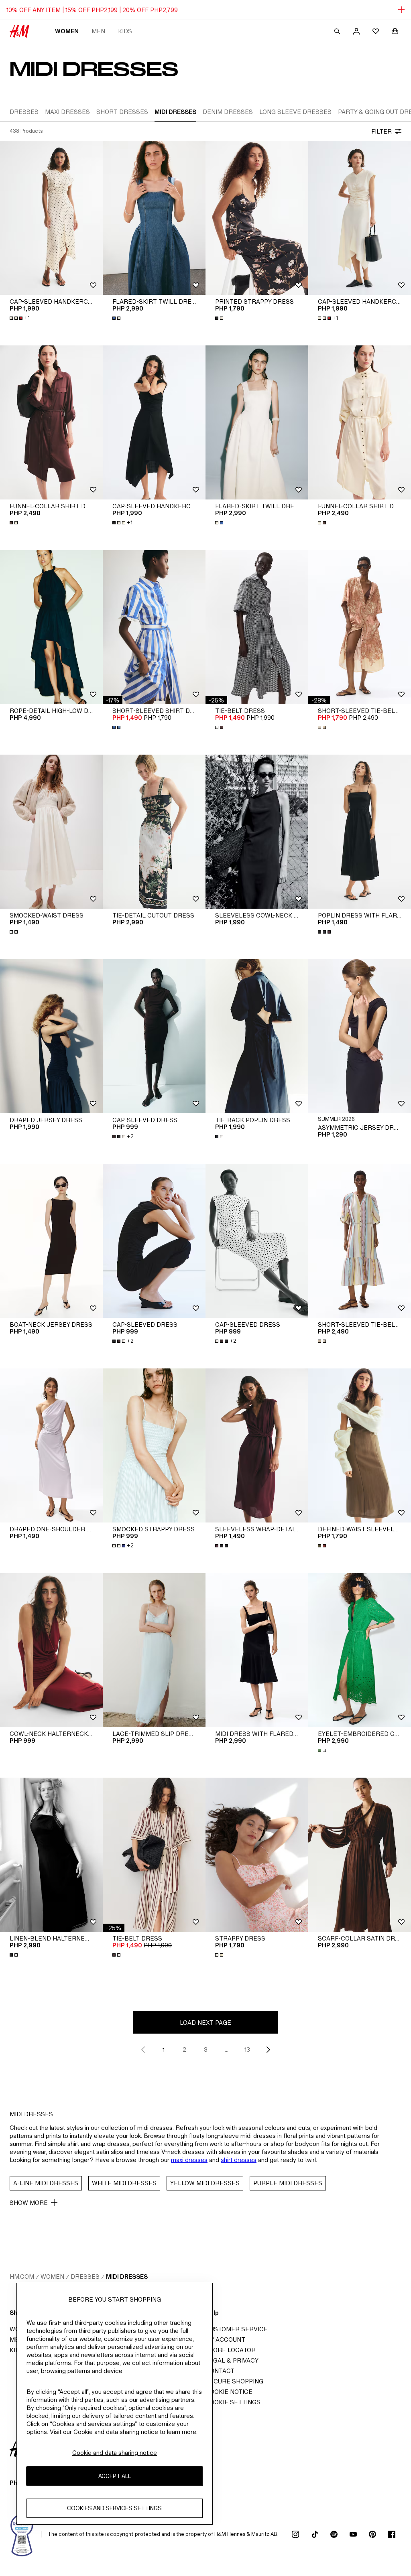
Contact (220, 2371)
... (227, 2049)
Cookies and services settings (114, 2508)
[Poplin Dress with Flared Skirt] (360, 832)
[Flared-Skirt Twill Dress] (154, 218)
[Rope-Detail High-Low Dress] (51, 627)
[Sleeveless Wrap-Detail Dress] (257, 1445)
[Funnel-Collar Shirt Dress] (51, 422)
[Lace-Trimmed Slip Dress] (154, 1650)
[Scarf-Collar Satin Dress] (360, 1855)
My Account (225, 2340)
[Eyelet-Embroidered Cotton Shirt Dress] (360, 1650)
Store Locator (231, 2350)
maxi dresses (189, 2160)
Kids (125, 31)
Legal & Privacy (232, 2360)
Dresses (85, 2277)
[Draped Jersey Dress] (51, 1036)
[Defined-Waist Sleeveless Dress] (360, 1445)
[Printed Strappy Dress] (257, 218)
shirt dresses (239, 2160)
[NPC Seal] (22, 2534)
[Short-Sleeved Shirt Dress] (154, 627)
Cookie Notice (229, 2392)
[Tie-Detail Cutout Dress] (154, 832)
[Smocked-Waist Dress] (51, 832)
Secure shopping (234, 2381)
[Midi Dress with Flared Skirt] (257, 1650)
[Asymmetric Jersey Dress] (360, 1036)
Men (98, 31)
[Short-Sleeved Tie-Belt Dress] (360, 627)
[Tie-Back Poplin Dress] (257, 1036)
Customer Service (237, 2329)
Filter (381, 131)
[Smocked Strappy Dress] (154, 1445)
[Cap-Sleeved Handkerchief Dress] (51, 218)
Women (67, 31)
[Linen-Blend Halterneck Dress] (51, 1855)
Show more (29, 2203)
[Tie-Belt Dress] (257, 627)
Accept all (115, 2476)
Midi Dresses (127, 2277)
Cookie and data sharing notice (115, 2453)
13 (247, 2049)
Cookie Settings (233, 2402)
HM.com (22, 2277)
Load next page (205, 2023)
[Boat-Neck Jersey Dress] (51, 1241)
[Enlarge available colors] (117, 318)
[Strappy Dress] (257, 1855)
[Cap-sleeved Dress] (154, 1036)
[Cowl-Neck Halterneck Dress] (51, 1650)
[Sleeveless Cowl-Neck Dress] (257, 832)
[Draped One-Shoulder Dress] (51, 1445)
